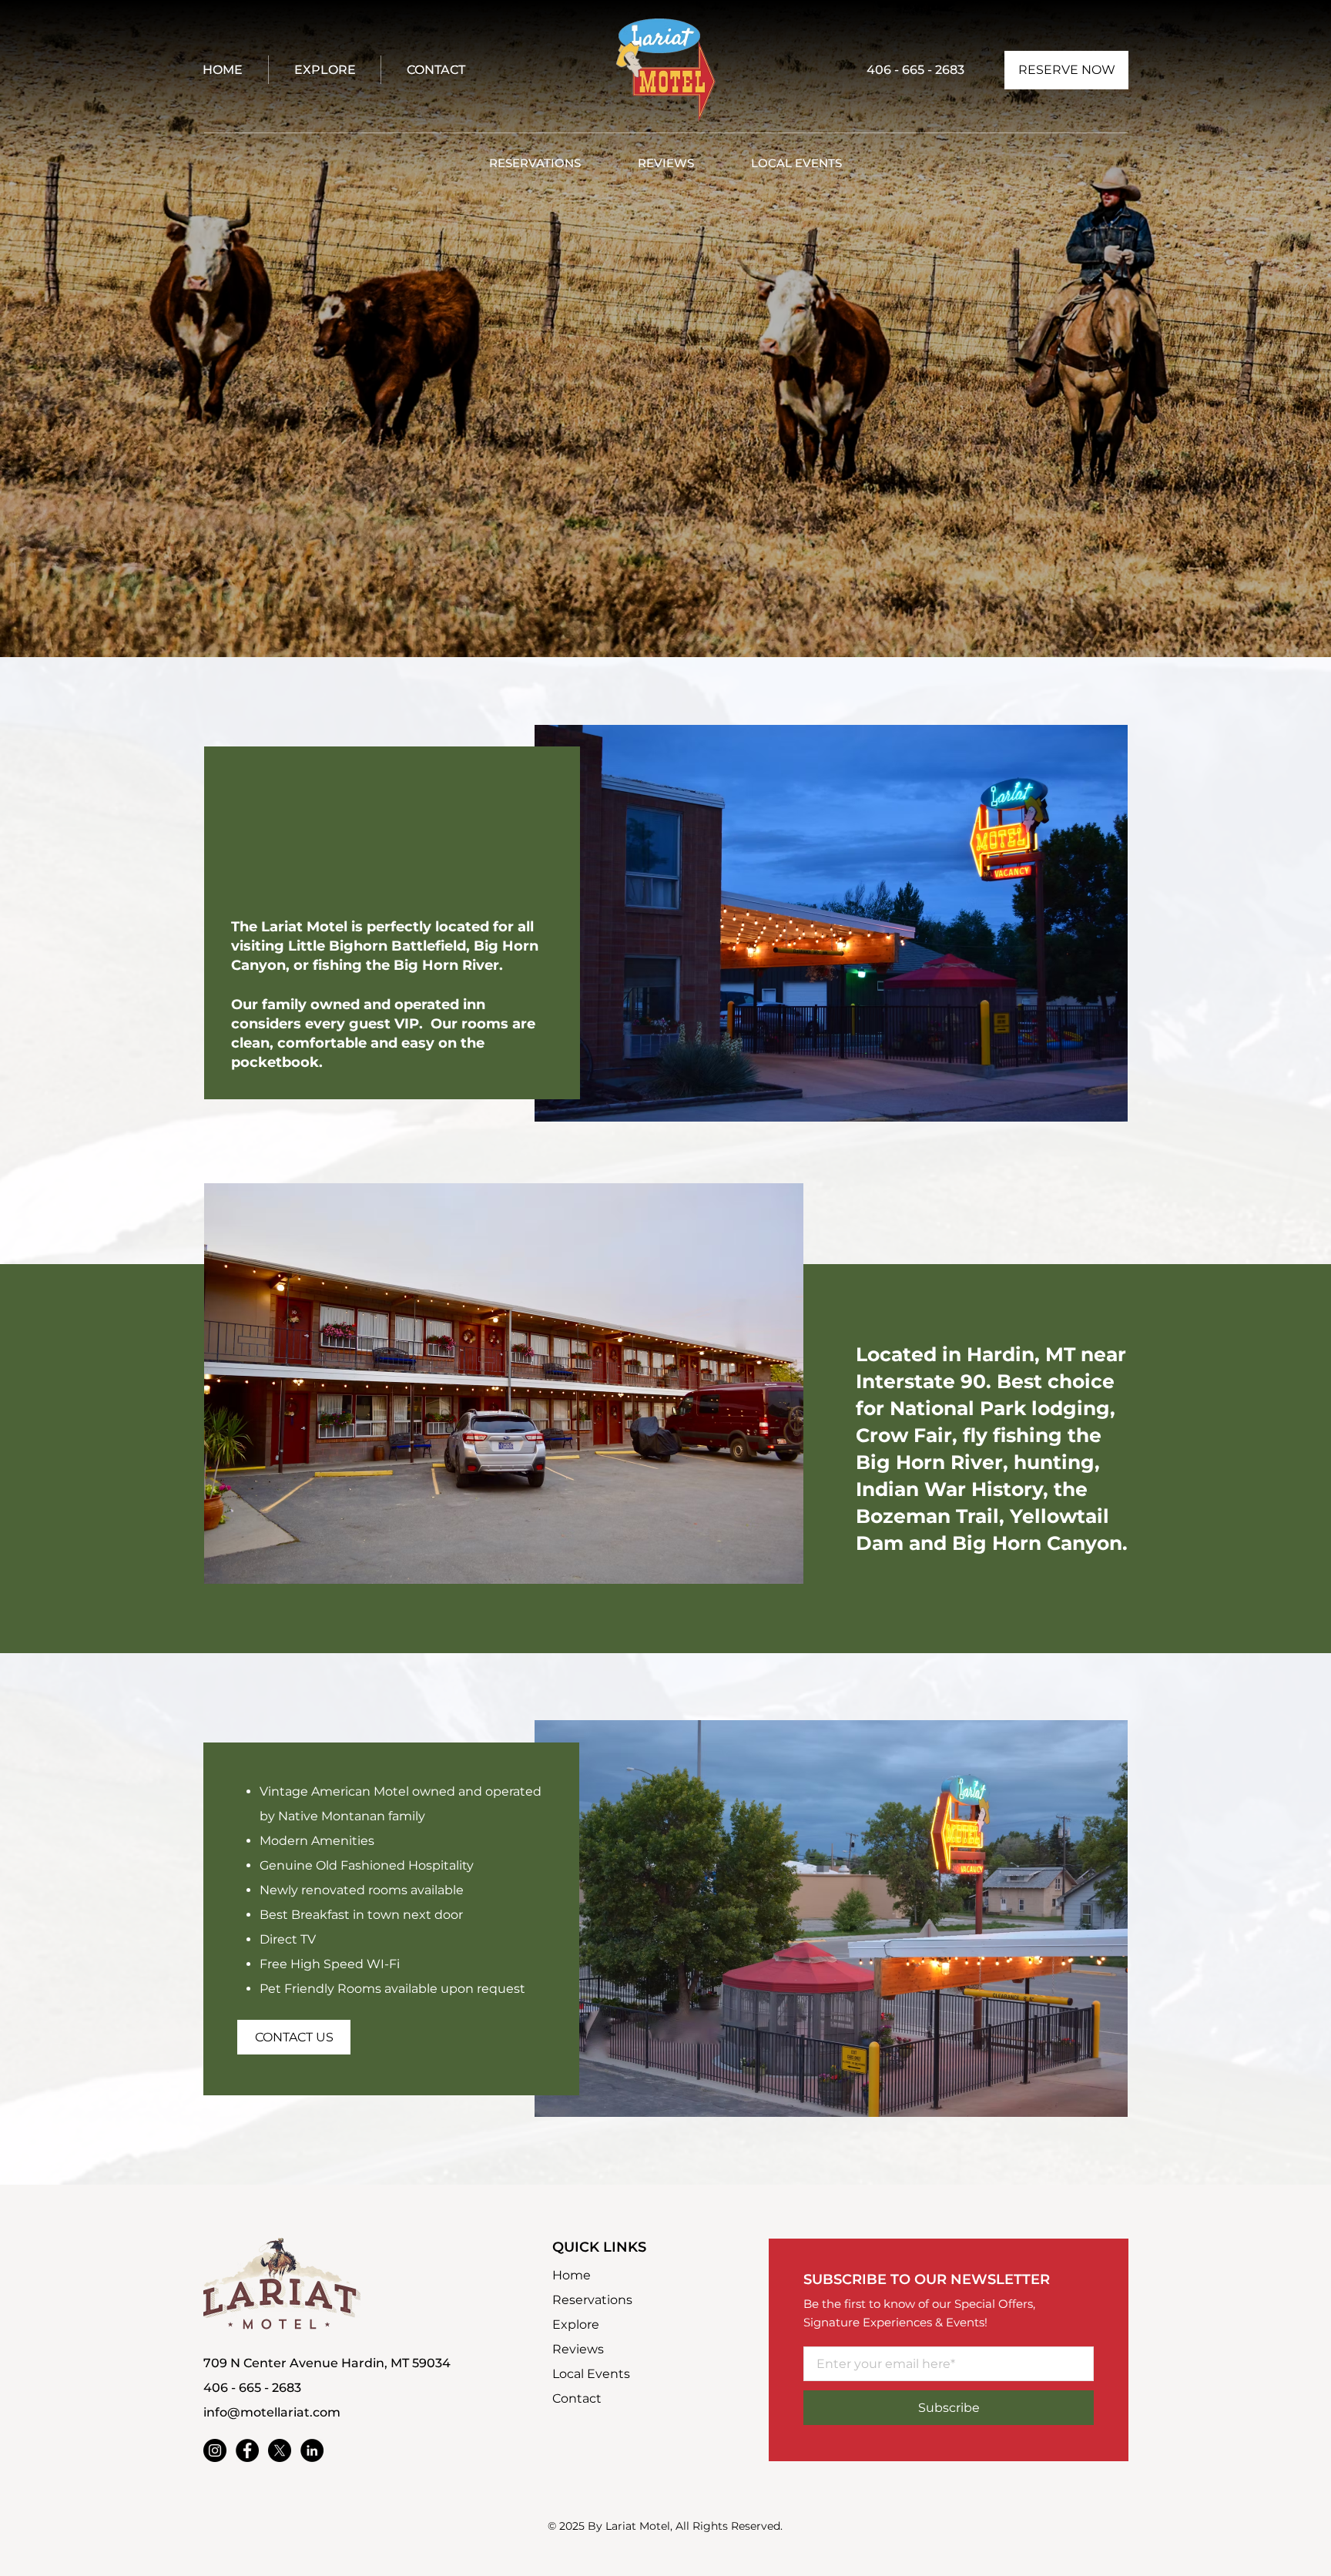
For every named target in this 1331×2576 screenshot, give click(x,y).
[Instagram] (215, 2450)
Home (572, 2275)
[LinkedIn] (312, 2450)
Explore (576, 2324)
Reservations (592, 2300)
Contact (577, 2398)
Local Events (591, 2374)
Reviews (578, 2349)
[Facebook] (247, 2450)
